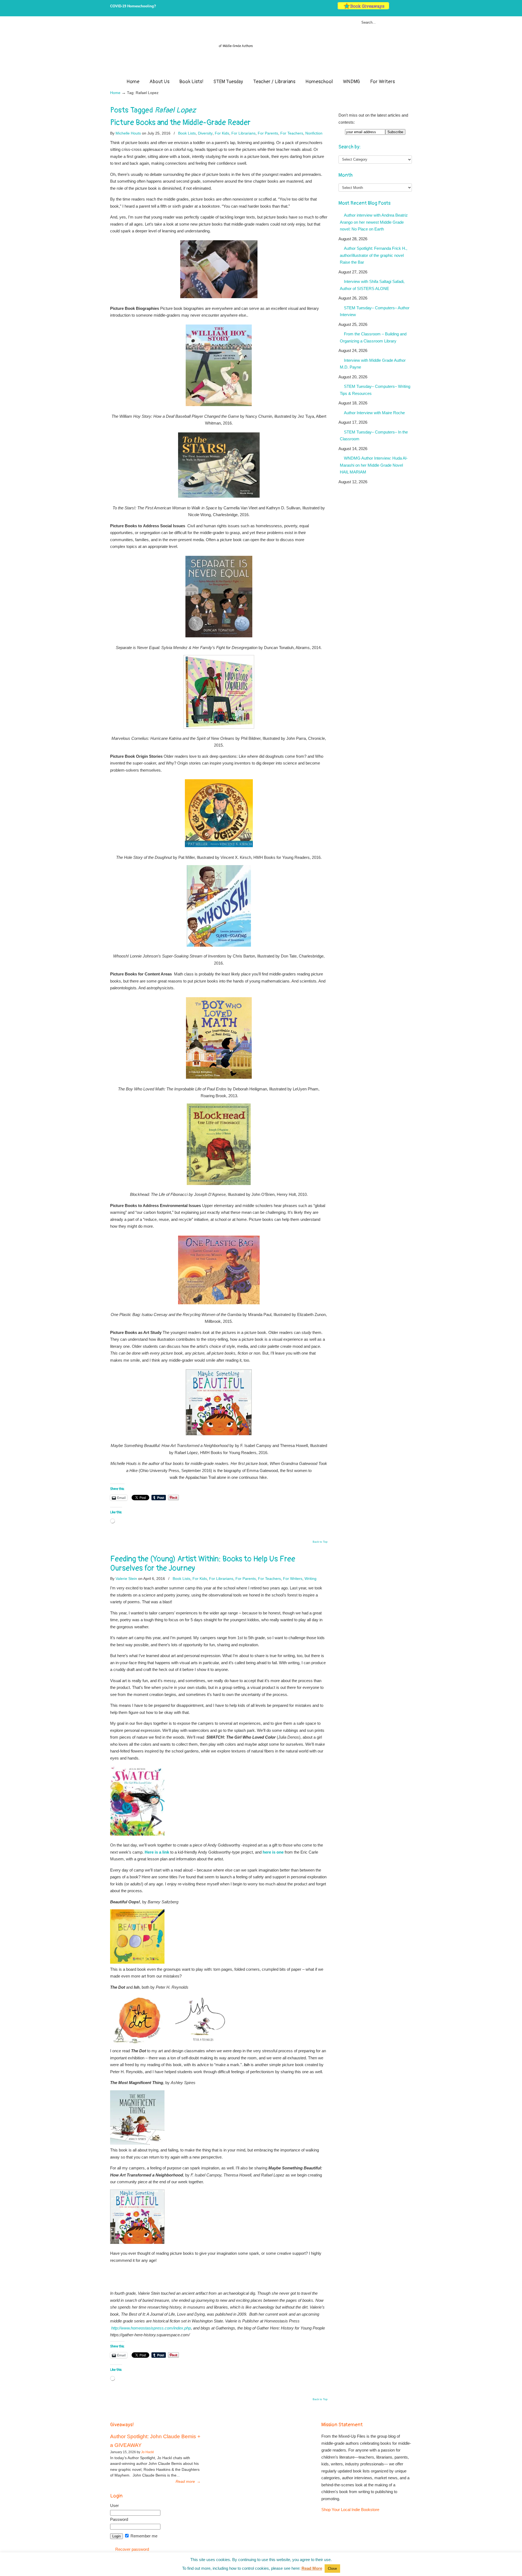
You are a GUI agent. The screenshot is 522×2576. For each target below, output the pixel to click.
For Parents (268, 133)
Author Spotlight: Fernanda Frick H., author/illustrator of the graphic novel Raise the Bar (374, 255)
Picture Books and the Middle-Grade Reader (180, 123)
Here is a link (157, 1852)
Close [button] (332, 2569)
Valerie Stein (126, 1579)
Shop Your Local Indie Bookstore (350, 2510)
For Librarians (243, 133)
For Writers (293, 1579)
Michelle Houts (128, 133)
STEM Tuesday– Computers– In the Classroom (374, 436)
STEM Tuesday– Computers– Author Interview (375, 311)
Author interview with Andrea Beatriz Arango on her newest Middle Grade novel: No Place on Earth (374, 222)
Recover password (132, 2549)
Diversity (205, 133)
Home (115, 93)
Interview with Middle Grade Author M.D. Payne (373, 364)
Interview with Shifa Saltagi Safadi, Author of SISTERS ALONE (372, 285)
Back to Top (320, 1542)
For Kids (222, 133)
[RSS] (410, 8)
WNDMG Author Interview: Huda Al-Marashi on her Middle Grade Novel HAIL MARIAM (374, 465)
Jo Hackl (147, 2452)
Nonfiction (314, 133)
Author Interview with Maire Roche (374, 413)
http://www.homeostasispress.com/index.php (151, 2328)
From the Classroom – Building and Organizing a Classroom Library (373, 337)
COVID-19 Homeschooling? (133, 6)
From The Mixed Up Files (261, 48)
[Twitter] (393, 8)
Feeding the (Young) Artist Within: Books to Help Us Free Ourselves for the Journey (203, 1564)
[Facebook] (398, 8)
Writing (310, 1579)
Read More (312, 2568)
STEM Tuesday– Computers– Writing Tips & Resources (375, 390)
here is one (273, 1852)
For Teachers (292, 133)
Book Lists (187, 133)
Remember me (143, 2536)
